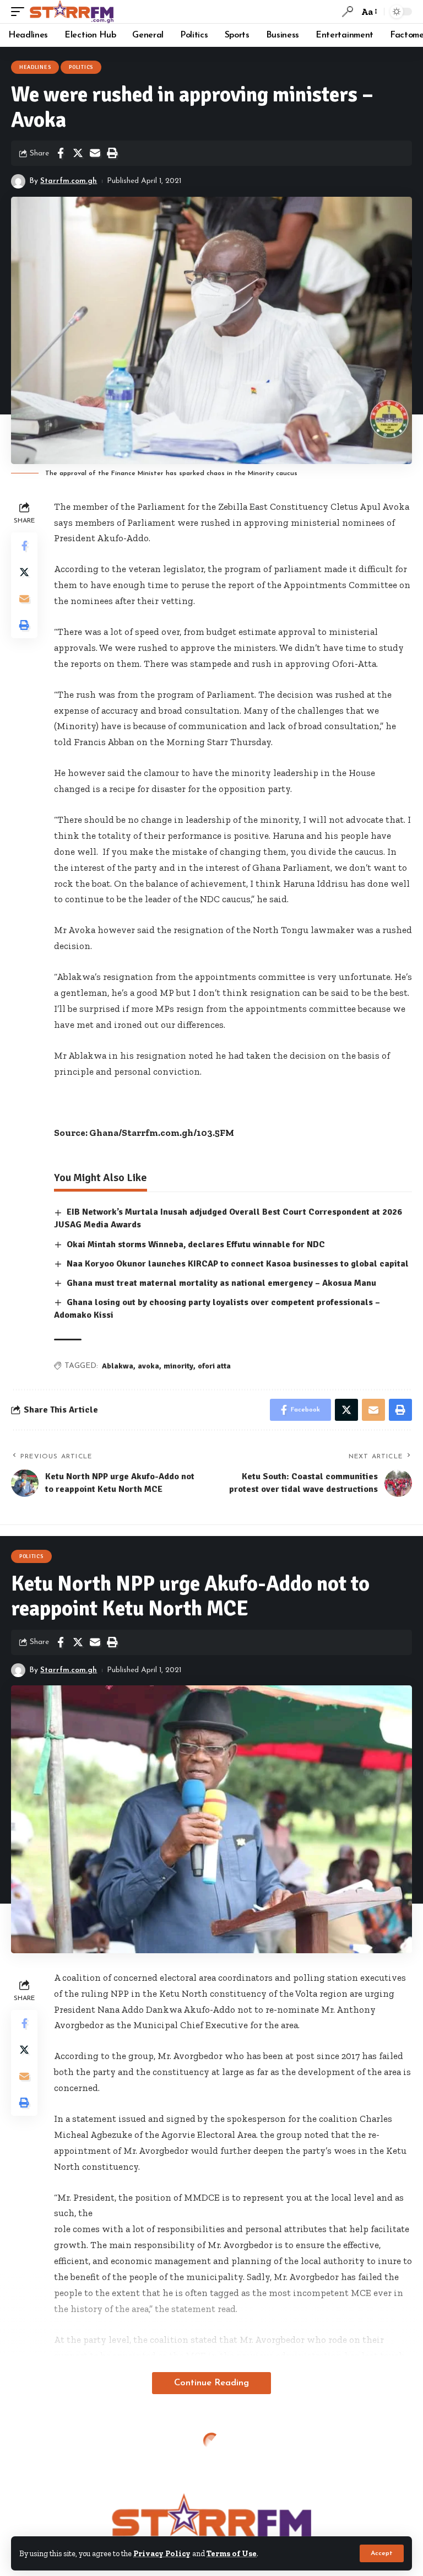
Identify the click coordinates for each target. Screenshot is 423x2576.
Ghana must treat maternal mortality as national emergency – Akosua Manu (221, 1283)
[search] (348, 12)
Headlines (35, 67)
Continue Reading (211, 2383)
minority (178, 1366)
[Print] (112, 153)
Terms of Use (232, 2553)
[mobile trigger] (20, 12)
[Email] (95, 153)
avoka (148, 1366)
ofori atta (214, 1366)
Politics (81, 67)
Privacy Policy (162, 2553)
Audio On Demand (45, 2448)
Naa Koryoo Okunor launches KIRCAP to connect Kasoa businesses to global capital (238, 1264)
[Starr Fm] (72, 12)
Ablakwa (118, 1366)
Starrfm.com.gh (69, 181)
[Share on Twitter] (78, 153)
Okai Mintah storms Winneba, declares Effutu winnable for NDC (196, 1244)
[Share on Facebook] (61, 153)
